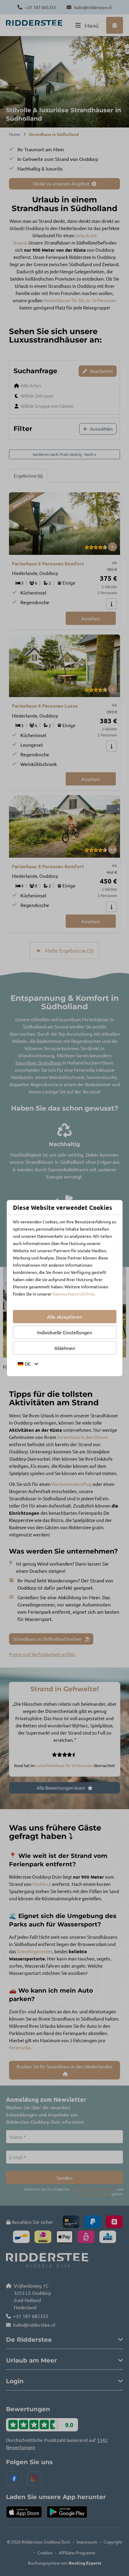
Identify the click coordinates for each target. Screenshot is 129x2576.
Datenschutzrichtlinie (73, 1294)
